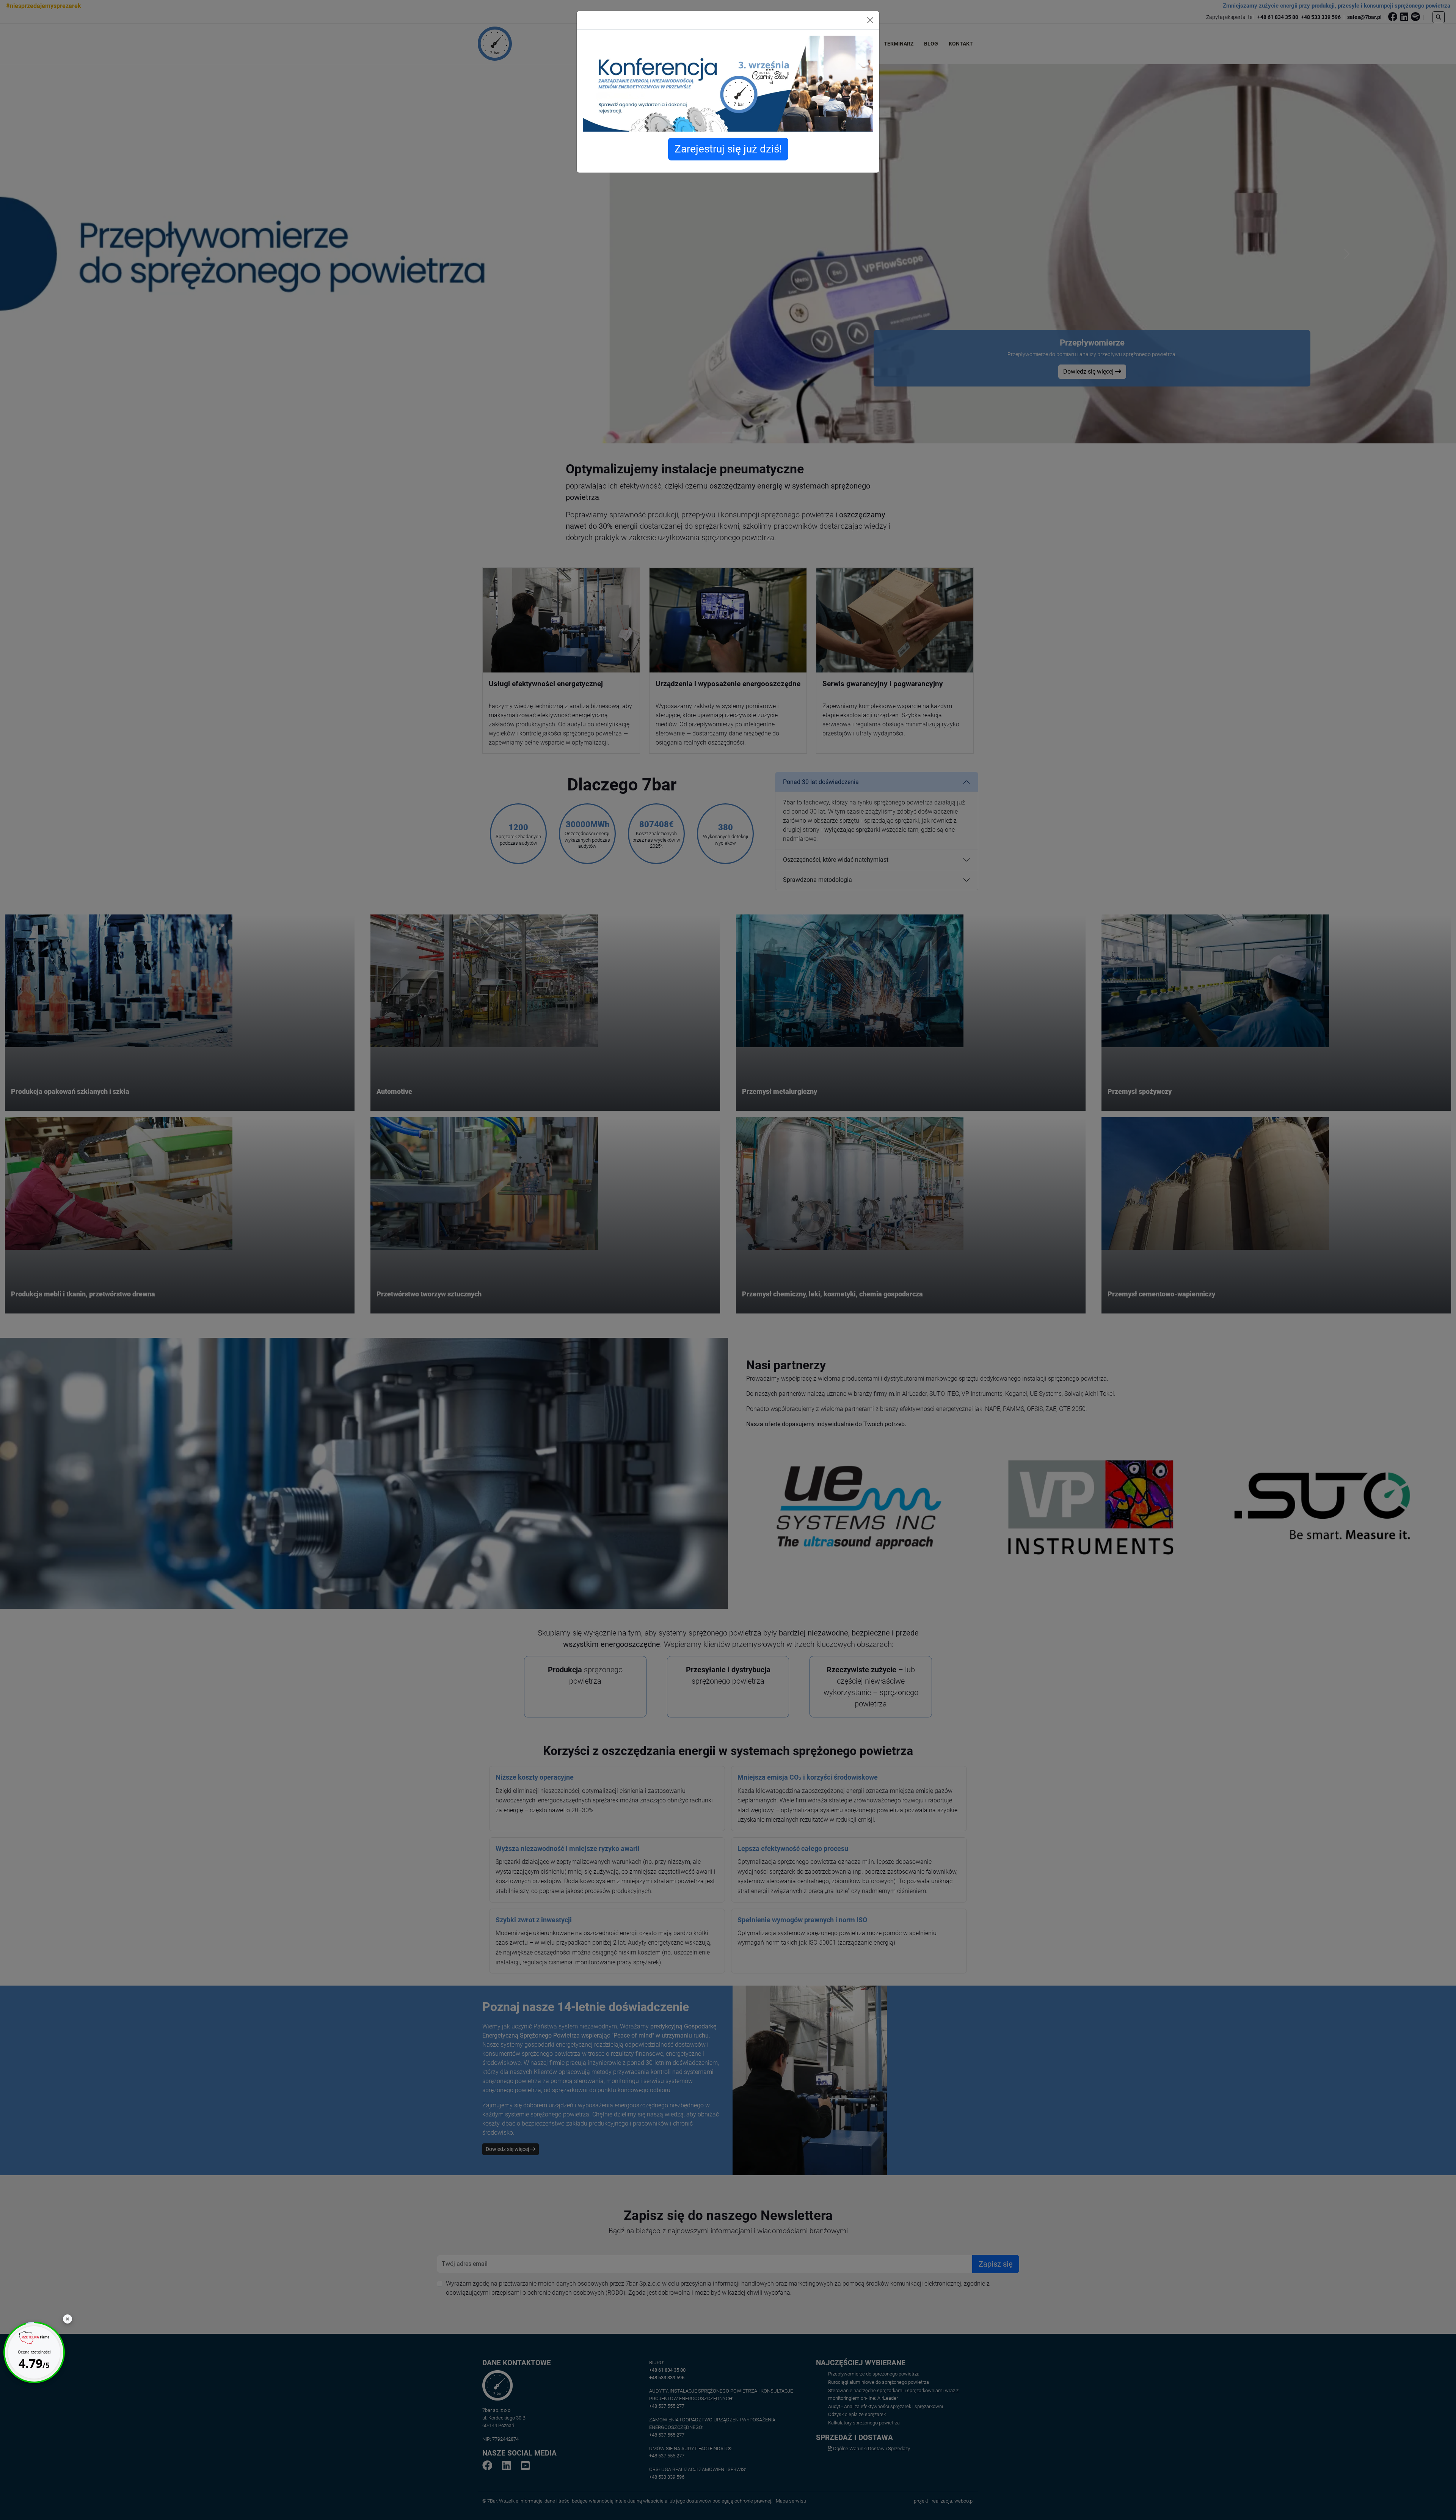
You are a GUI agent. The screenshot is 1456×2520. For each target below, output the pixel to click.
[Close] (870, 20)
